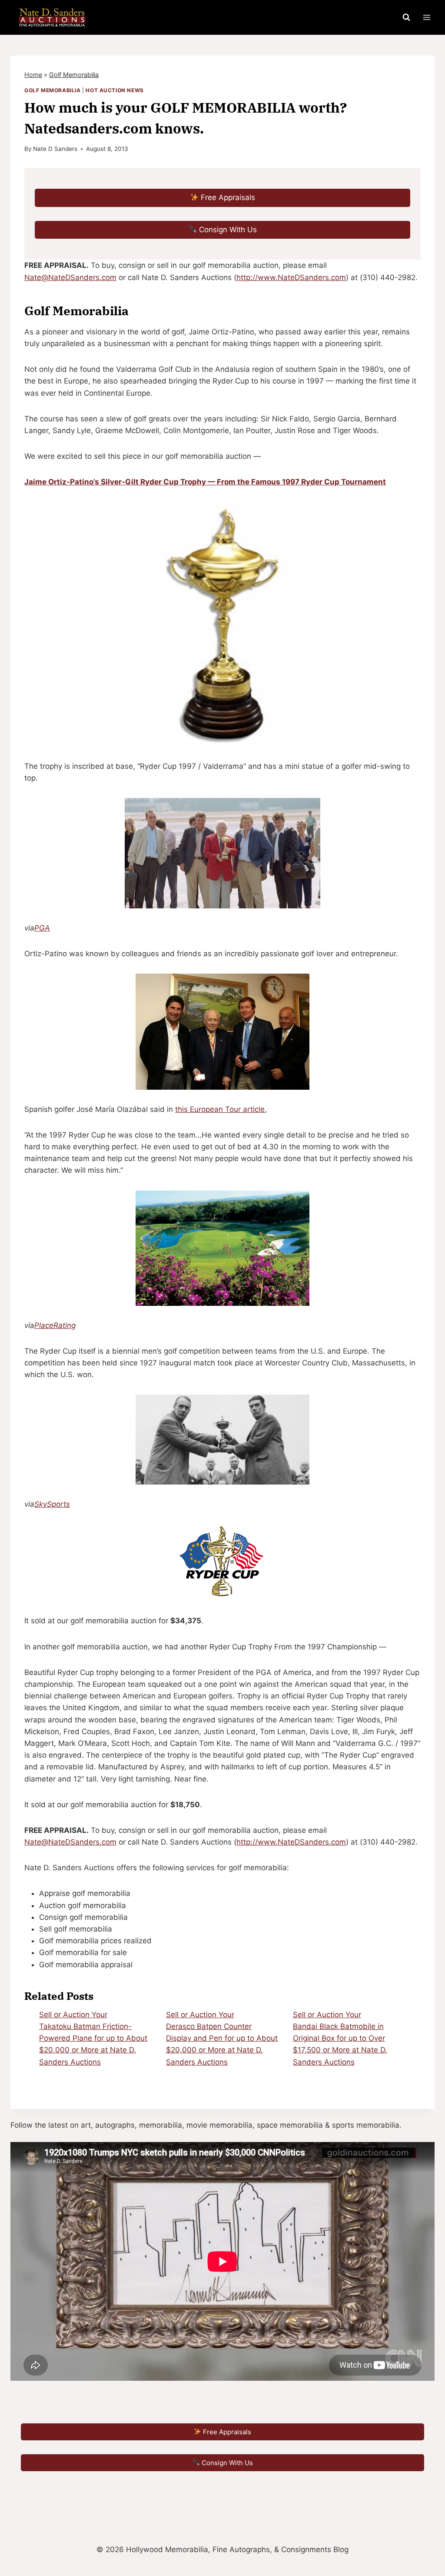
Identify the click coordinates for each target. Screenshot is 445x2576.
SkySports (52, 1504)
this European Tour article (220, 1109)
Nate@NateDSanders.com (70, 277)
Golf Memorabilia (74, 75)
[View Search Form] (406, 17)
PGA (42, 928)
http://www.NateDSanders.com (291, 277)
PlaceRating (55, 1325)
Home (33, 75)
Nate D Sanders (55, 149)
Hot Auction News (115, 90)
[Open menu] (427, 17)
